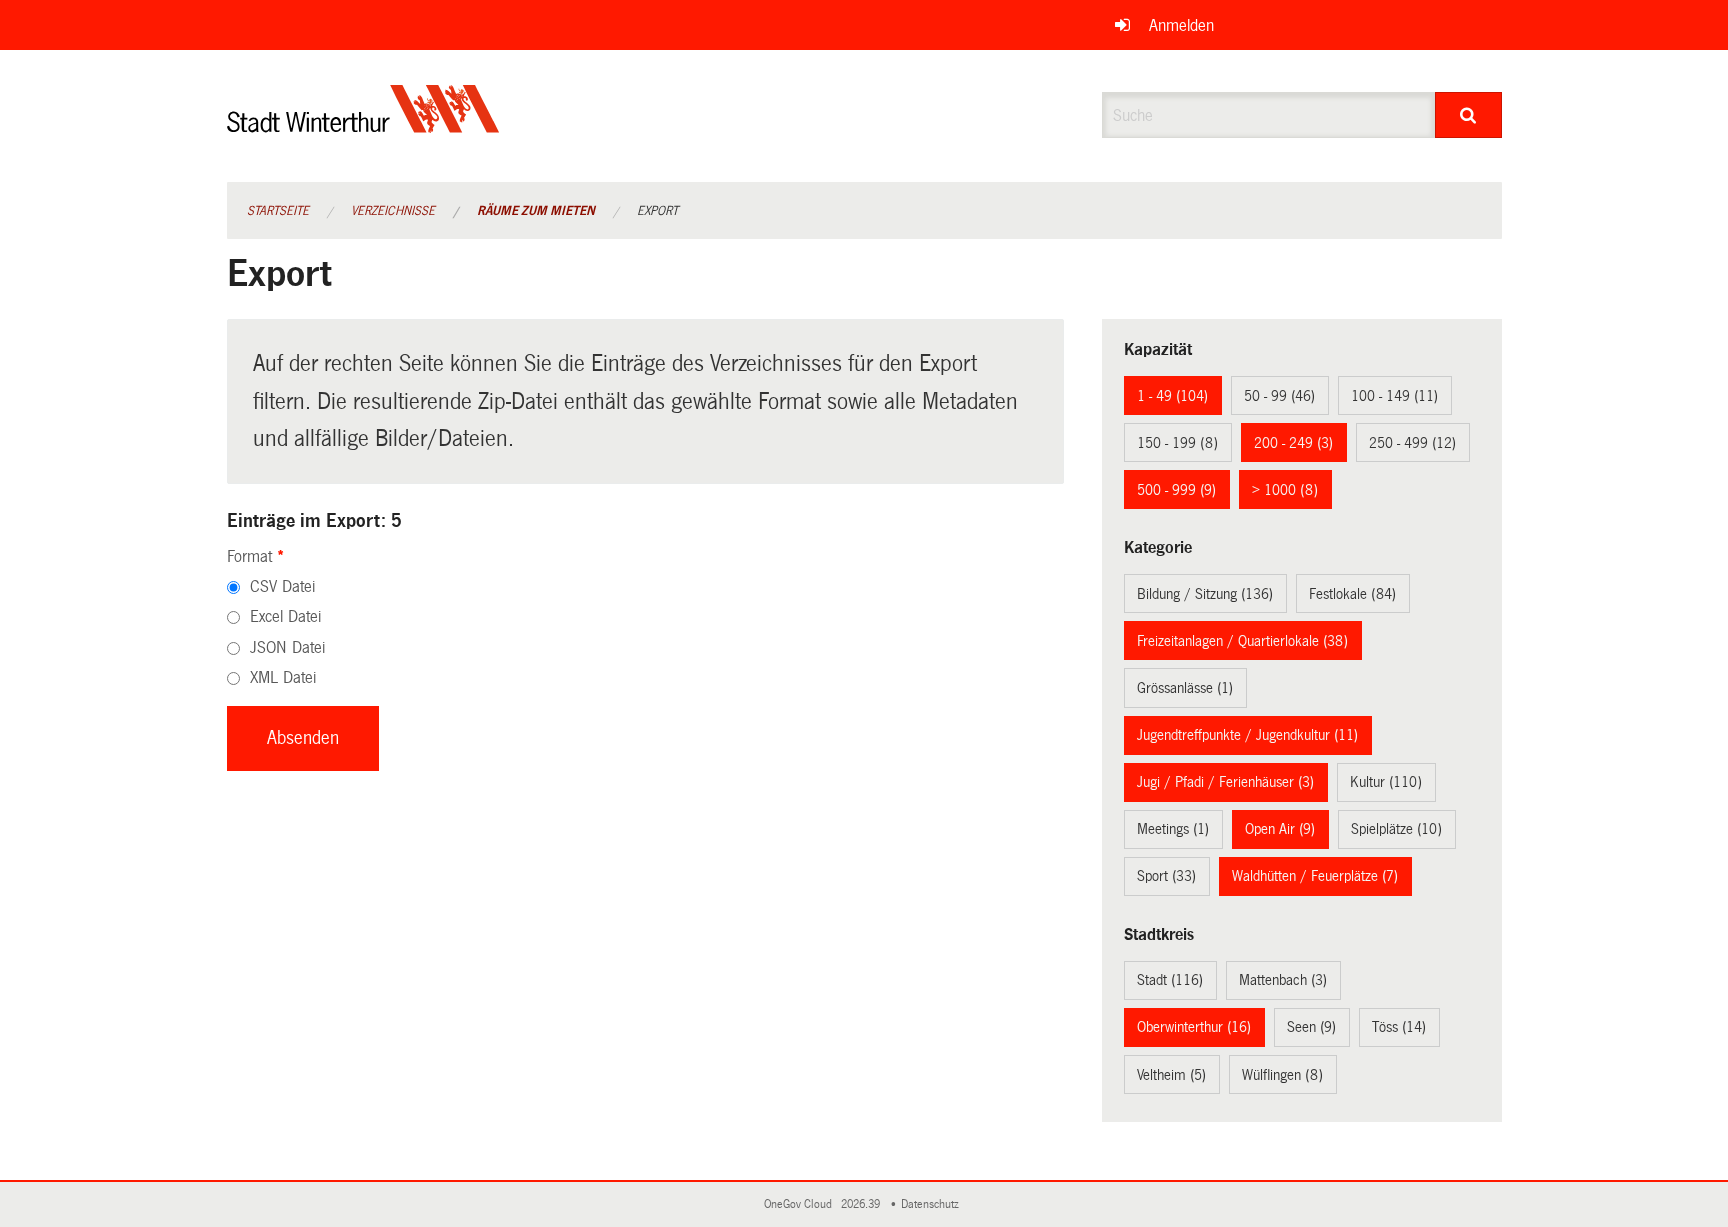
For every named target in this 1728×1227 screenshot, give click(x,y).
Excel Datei (285, 616)
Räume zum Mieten (536, 211)
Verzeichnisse (393, 211)
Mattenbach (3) (1283, 980)
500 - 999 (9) (1176, 490)
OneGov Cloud (801, 1204)
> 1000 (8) (1285, 490)
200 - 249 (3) (1293, 443)
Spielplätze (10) (1396, 829)
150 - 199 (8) (1177, 443)
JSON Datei (287, 647)
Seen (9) (1311, 1027)
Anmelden (1181, 25)
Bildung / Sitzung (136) (1205, 594)
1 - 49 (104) (1172, 396)
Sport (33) (1166, 876)
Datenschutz (933, 1204)
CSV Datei (282, 586)
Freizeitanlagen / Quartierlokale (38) (1242, 641)
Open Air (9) (1280, 829)
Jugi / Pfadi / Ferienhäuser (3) (1225, 782)
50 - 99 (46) (1279, 396)
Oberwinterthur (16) (1194, 1027)
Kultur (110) (1386, 782)
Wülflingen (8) (1282, 1075)
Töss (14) (1399, 1027)
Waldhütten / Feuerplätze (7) (1315, 876)
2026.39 (862, 1204)
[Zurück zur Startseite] (363, 125)
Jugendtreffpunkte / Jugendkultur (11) (1247, 735)
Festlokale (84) (1352, 594)
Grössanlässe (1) (1185, 688)
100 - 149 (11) (1394, 396)
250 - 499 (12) (1412, 443)
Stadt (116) (1170, 980)
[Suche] (1468, 115)
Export (657, 211)
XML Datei (283, 677)
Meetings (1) (1173, 829)
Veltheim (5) (1171, 1075)
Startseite (278, 211)
